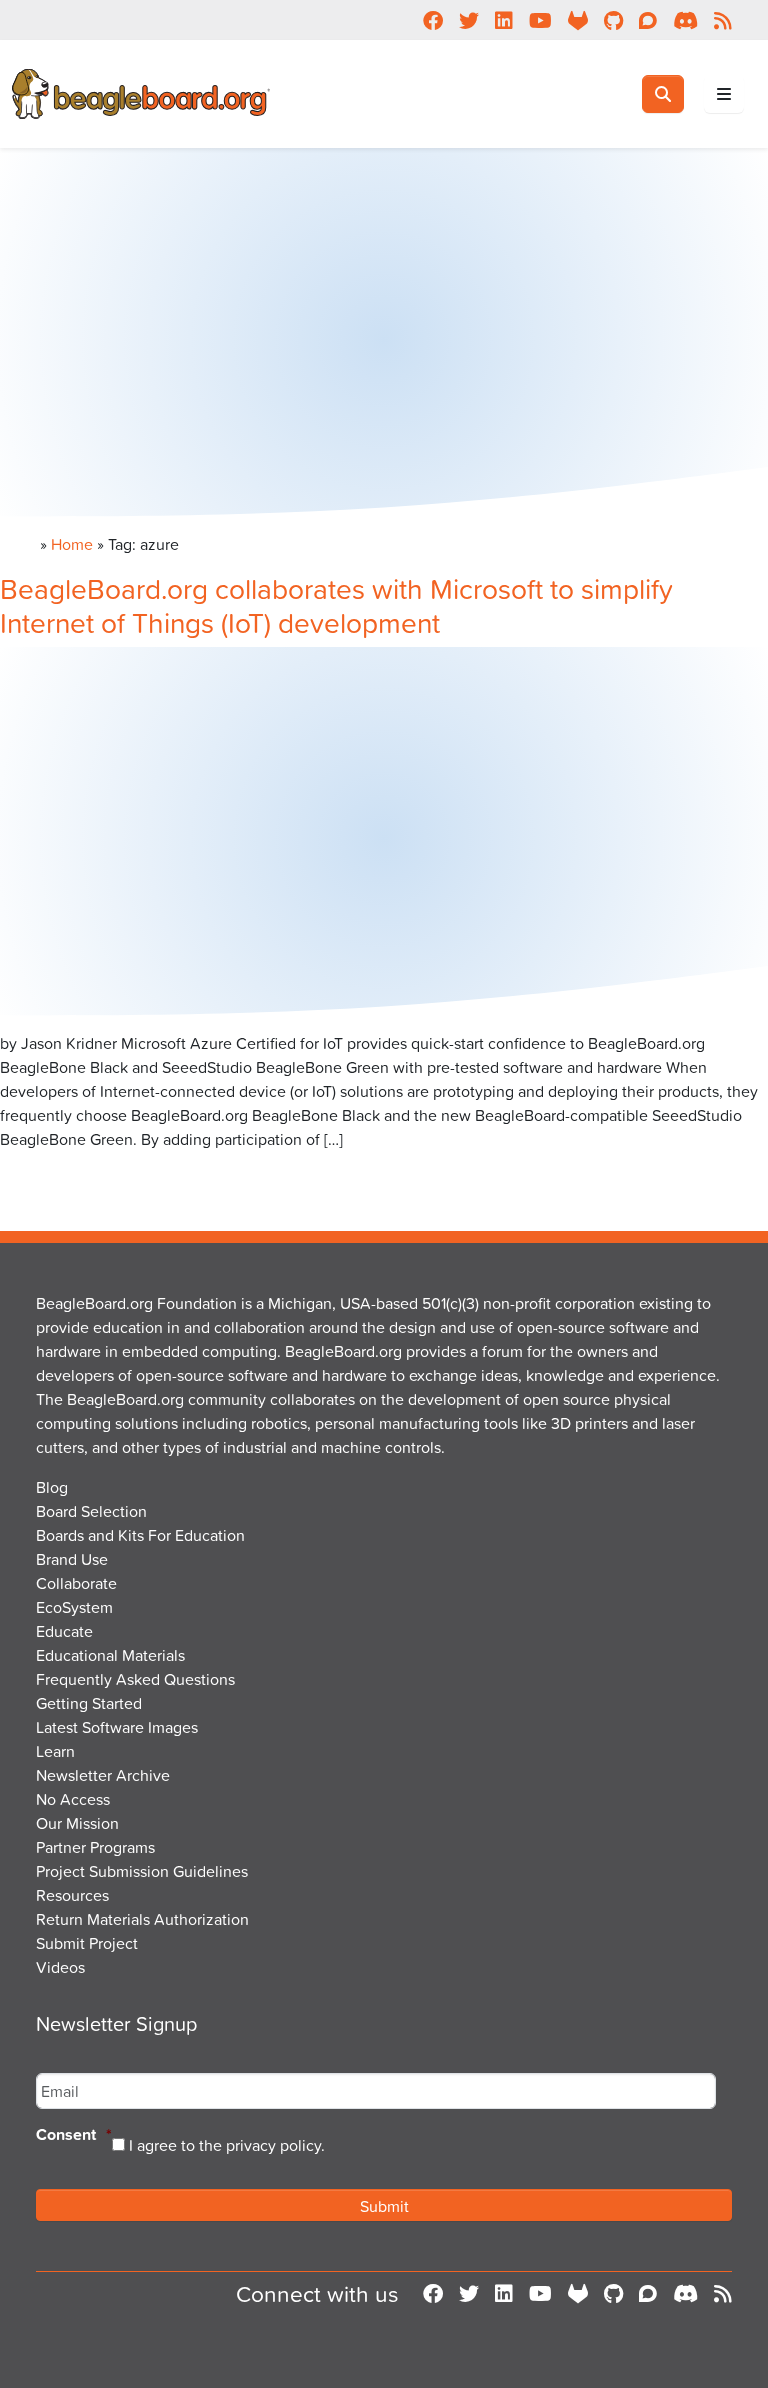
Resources (72, 1895)
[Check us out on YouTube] (540, 2294)
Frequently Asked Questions (135, 1679)
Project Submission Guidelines (142, 1871)
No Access (73, 1799)
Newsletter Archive (103, 1775)
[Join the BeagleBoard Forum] (648, 2294)
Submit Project (87, 1943)
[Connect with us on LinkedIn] (504, 2294)
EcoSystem (74, 1607)
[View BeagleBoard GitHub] (613, 2294)
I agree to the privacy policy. (227, 2145)
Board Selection (91, 1511)
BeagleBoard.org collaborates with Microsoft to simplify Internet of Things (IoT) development (336, 605)
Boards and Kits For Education (140, 1535)
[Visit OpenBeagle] (578, 2294)
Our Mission (77, 1823)
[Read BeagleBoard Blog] (723, 2294)
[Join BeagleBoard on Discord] (685, 2294)
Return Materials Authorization (142, 1919)
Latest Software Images (117, 1727)
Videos (60, 1967)
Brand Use (72, 1559)
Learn (55, 1751)
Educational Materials (110, 1655)
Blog (52, 1487)
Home (72, 544)
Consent (74, 2135)
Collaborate (76, 1583)
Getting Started (89, 1703)
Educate (64, 1631)
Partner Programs (95, 1847)
